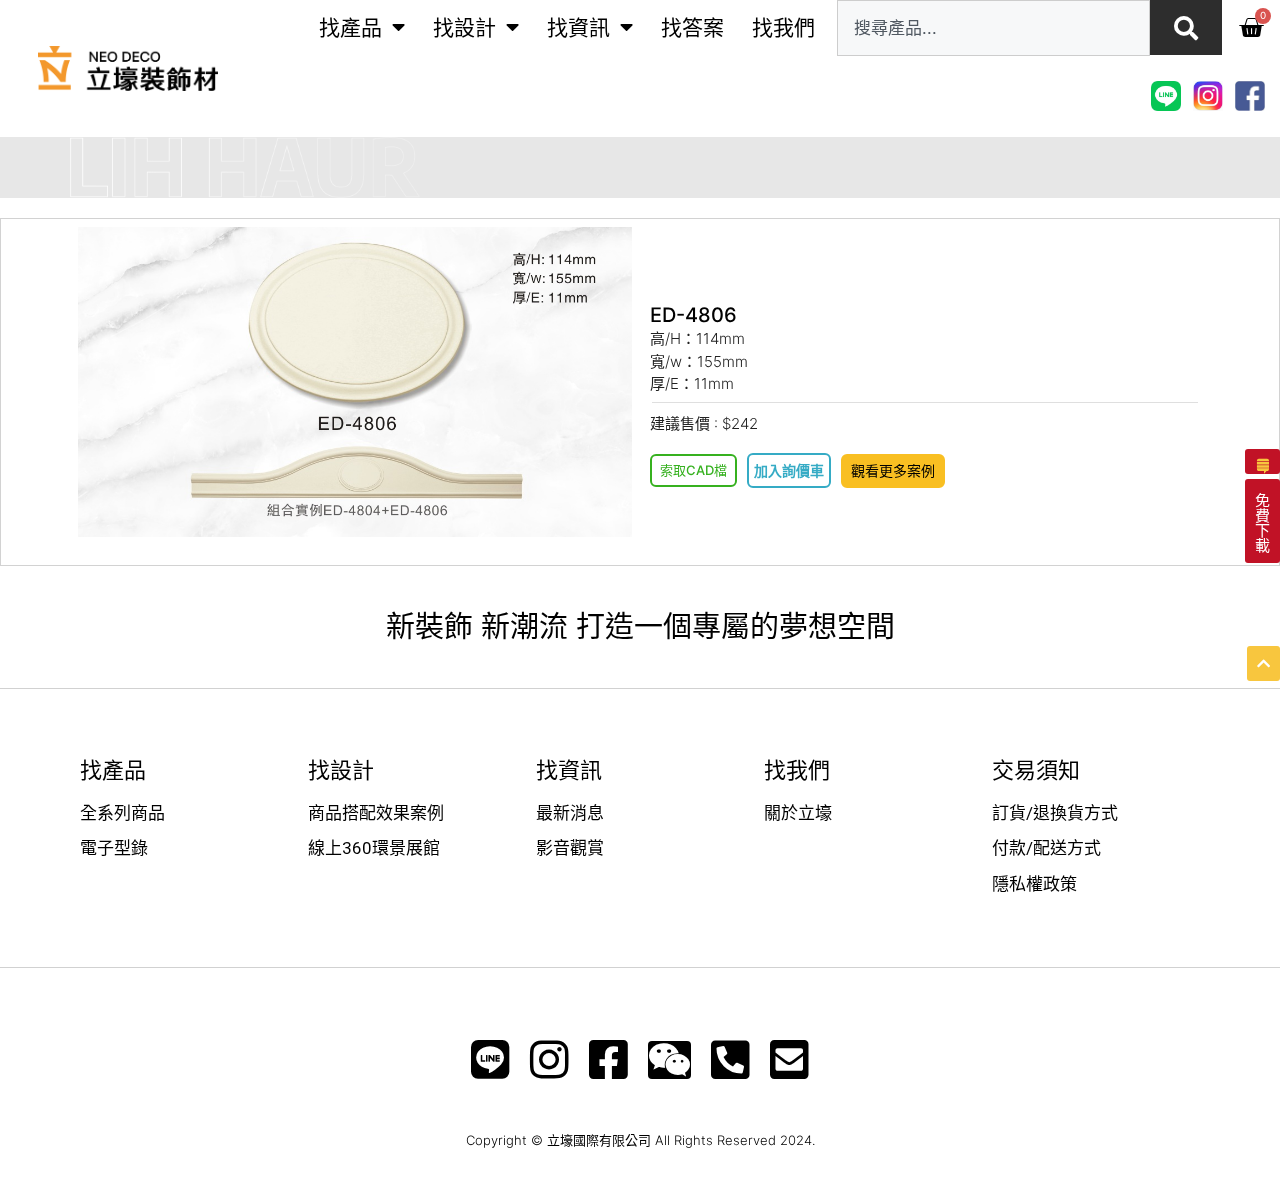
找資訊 (578, 27)
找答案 (692, 27)
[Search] (1186, 27)
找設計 (464, 27)
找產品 (350, 27)
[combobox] (993, 28)
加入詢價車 (789, 470)
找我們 (783, 27)
